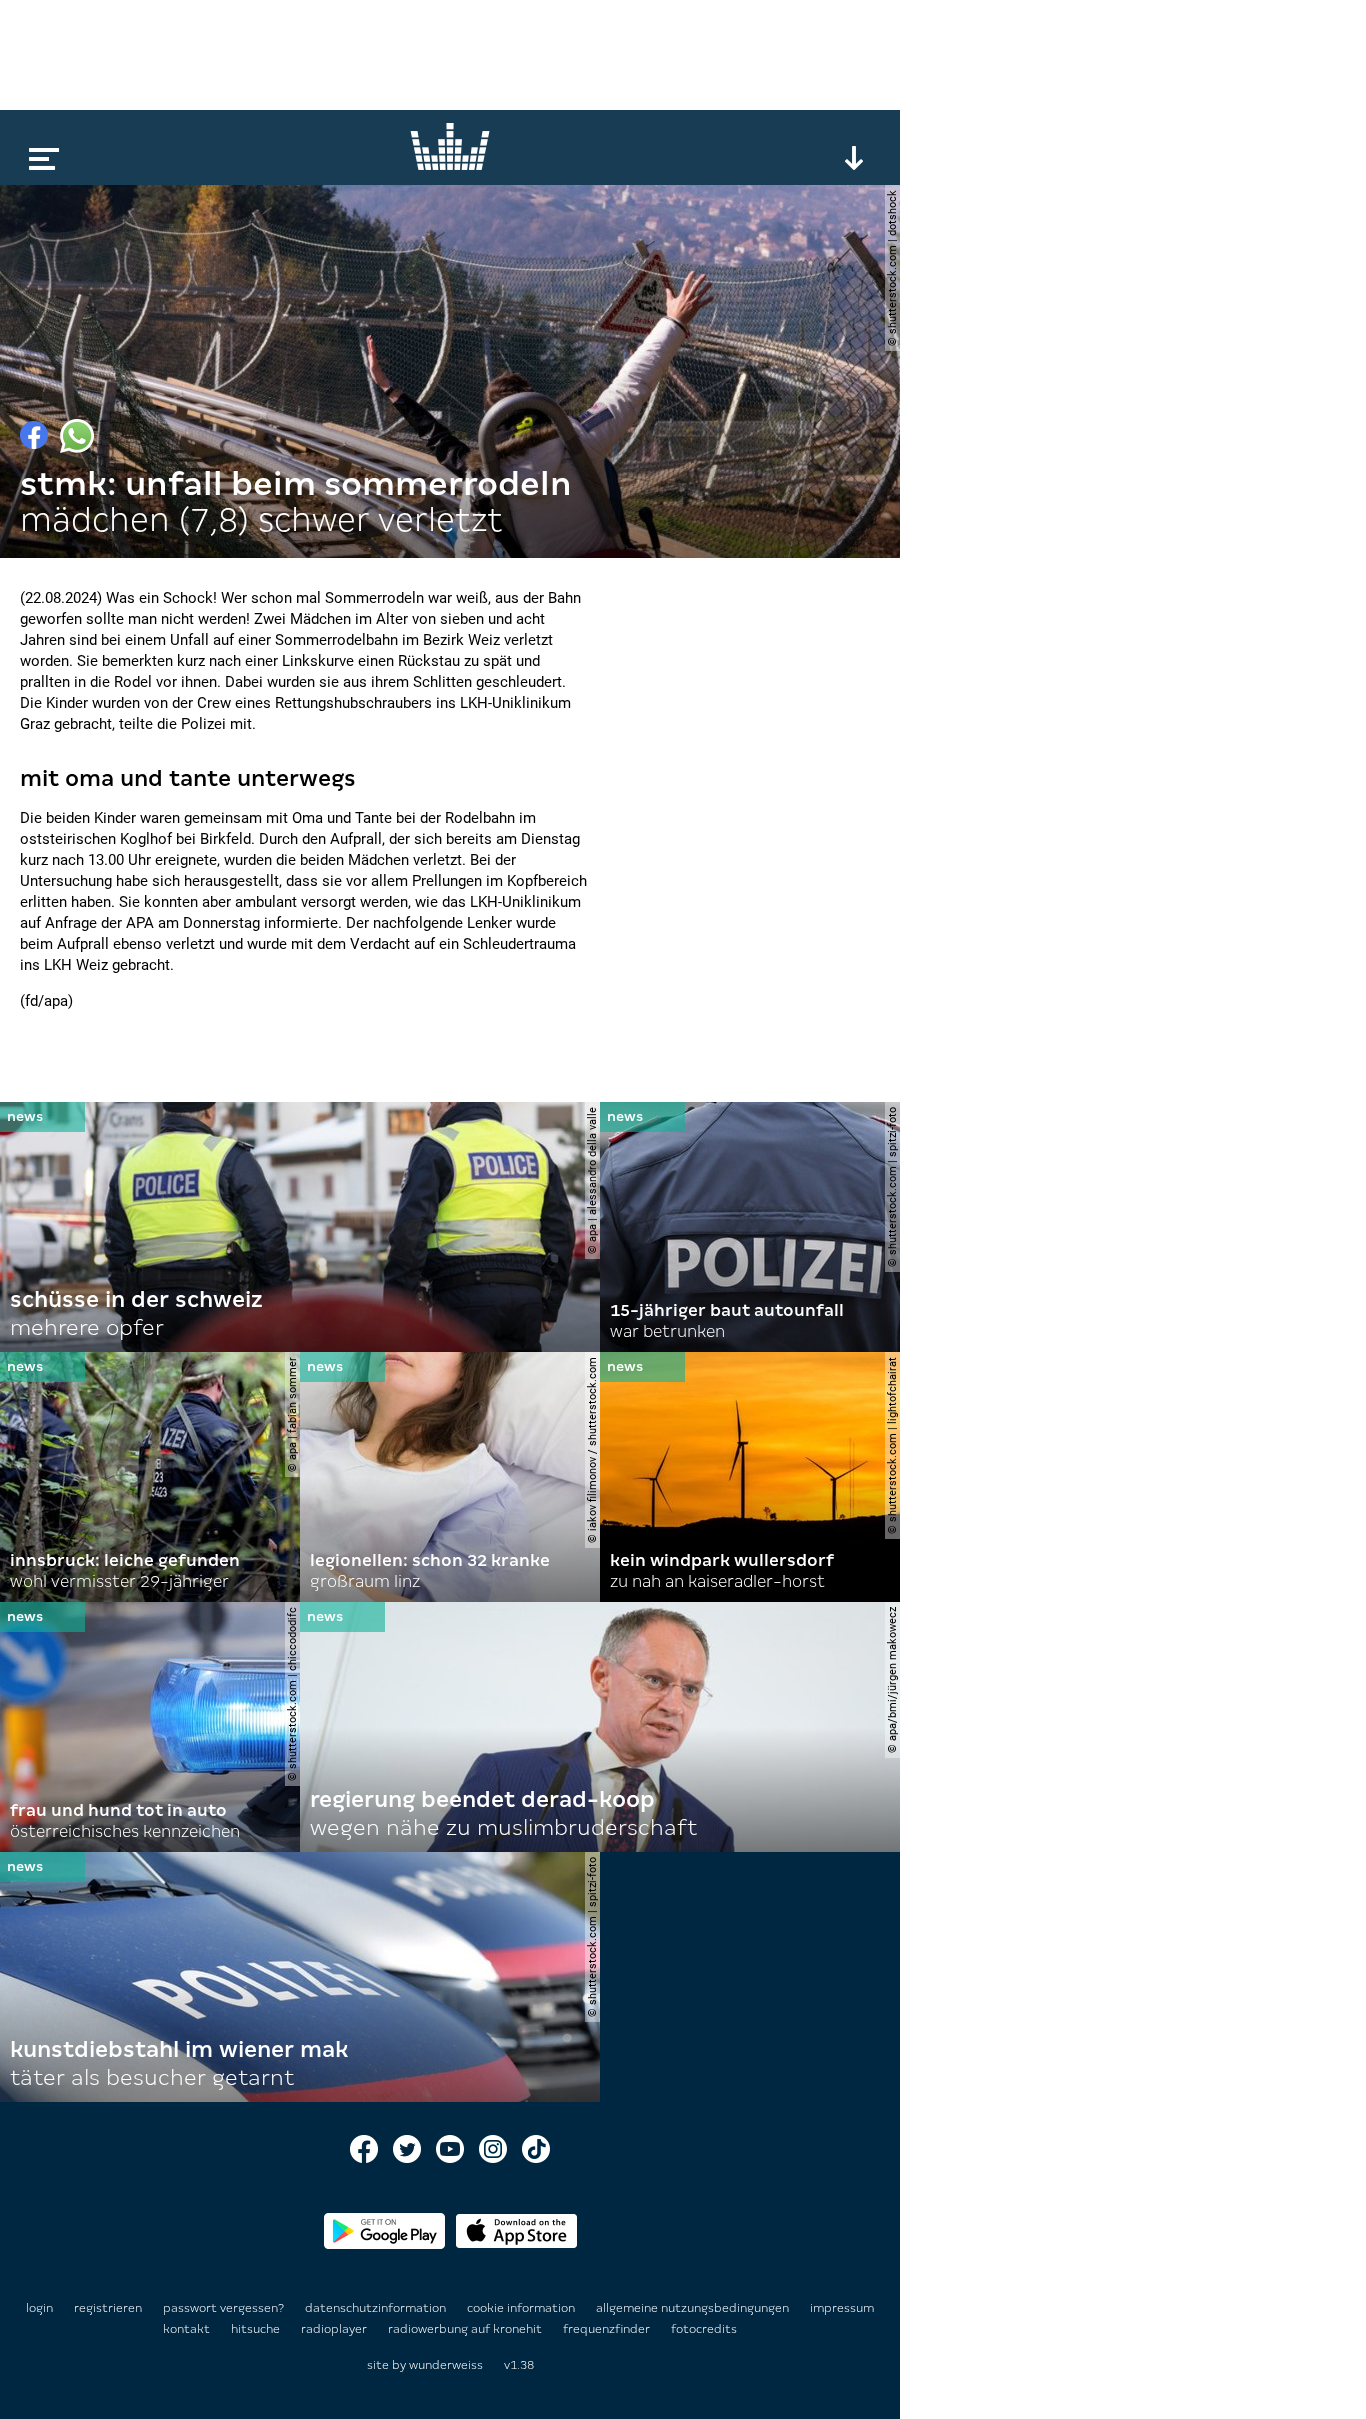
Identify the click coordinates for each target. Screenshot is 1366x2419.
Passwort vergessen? (223, 2308)
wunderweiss (446, 2365)
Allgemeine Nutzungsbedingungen (694, 2308)
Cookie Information (522, 2308)
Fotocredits (704, 2329)
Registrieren (108, 2308)
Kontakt (188, 2329)
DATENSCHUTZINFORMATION (377, 2308)
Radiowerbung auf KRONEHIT (466, 2329)
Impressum (842, 2308)
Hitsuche (257, 2329)
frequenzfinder (608, 2329)
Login (39, 2308)
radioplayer (335, 2329)
